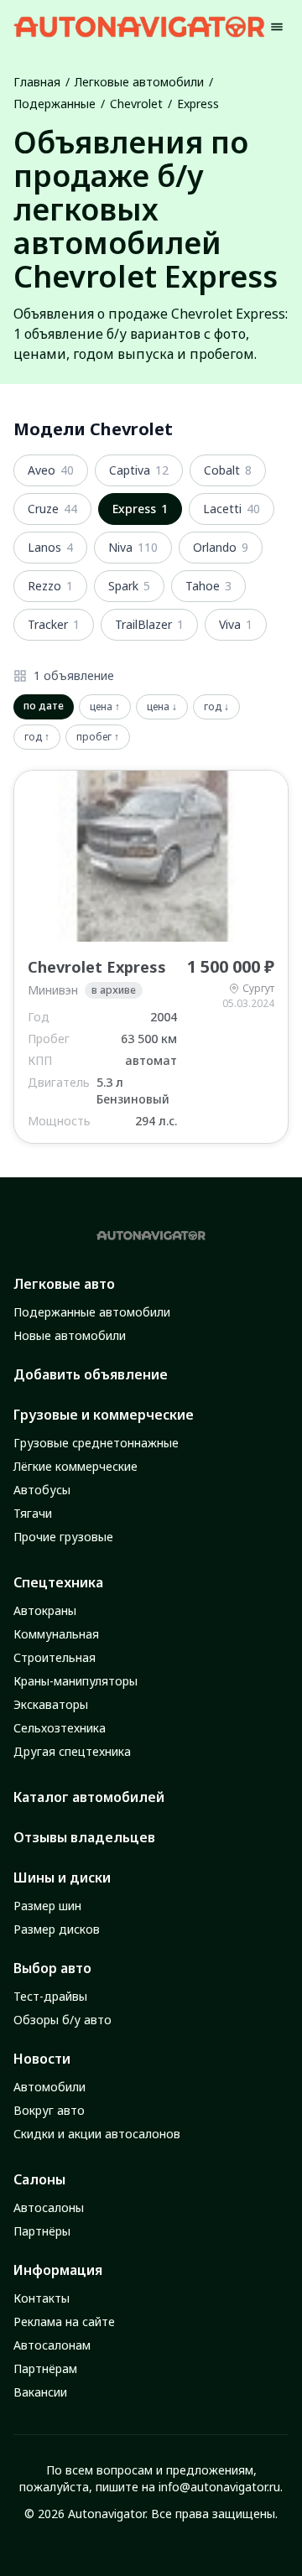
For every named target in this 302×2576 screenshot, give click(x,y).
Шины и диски (62, 1877)
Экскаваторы (51, 1704)
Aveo (51, 470)
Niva (133, 547)
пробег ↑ (98, 737)
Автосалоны (49, 2207)
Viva (236, 624)
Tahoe (208, 586)
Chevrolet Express (97, 967)
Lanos (50, 547)
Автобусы (42, 1490)
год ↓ (216, 706)
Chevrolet (136, 104)
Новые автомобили (70, 1335)
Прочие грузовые (63, 1537)
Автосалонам (52, 2345)
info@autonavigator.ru (219, 2487)
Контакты (42, 2298)
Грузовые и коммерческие (104, 1415)
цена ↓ (162, 706)
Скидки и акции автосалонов (97, 2134)
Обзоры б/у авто (62, 2020)
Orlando (221, 547)
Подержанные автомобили (92, 1312)
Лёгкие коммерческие (75, 1466)
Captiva (139, 470)
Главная (37, 82)
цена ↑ (105, 706)
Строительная (55, 1657)
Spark (129, 586)
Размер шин (47, 1906)
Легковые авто (64, 1284)
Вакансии (40, 2392)
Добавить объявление (91, 1374)
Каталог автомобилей (89, 1797)
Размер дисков (57, 1929)
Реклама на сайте (64, 2322)
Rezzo (50, 586)
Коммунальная (56, 1634)
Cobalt (228, 470)
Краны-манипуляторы (75, 1681)
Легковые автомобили (139, 82)
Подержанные (55, 104)
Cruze (52, 509)
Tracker (54, 624)
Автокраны (45, 1610)
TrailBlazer (149, 624)
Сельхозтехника (60, 1728)
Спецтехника (58, 1582)
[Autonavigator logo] (139, 26)
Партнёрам (45, 2368)
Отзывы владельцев (84, 1837)
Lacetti (232, 509)
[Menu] (277, 27)
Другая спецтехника (72, 1751)
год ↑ (37, 737)
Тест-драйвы (50, 1996)
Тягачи (33, 1513)
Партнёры (42, 2231)
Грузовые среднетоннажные (96, 1443)
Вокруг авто (49, 2110)
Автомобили (49, 2087)
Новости (42, 2059)
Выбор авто (52, 1968)
